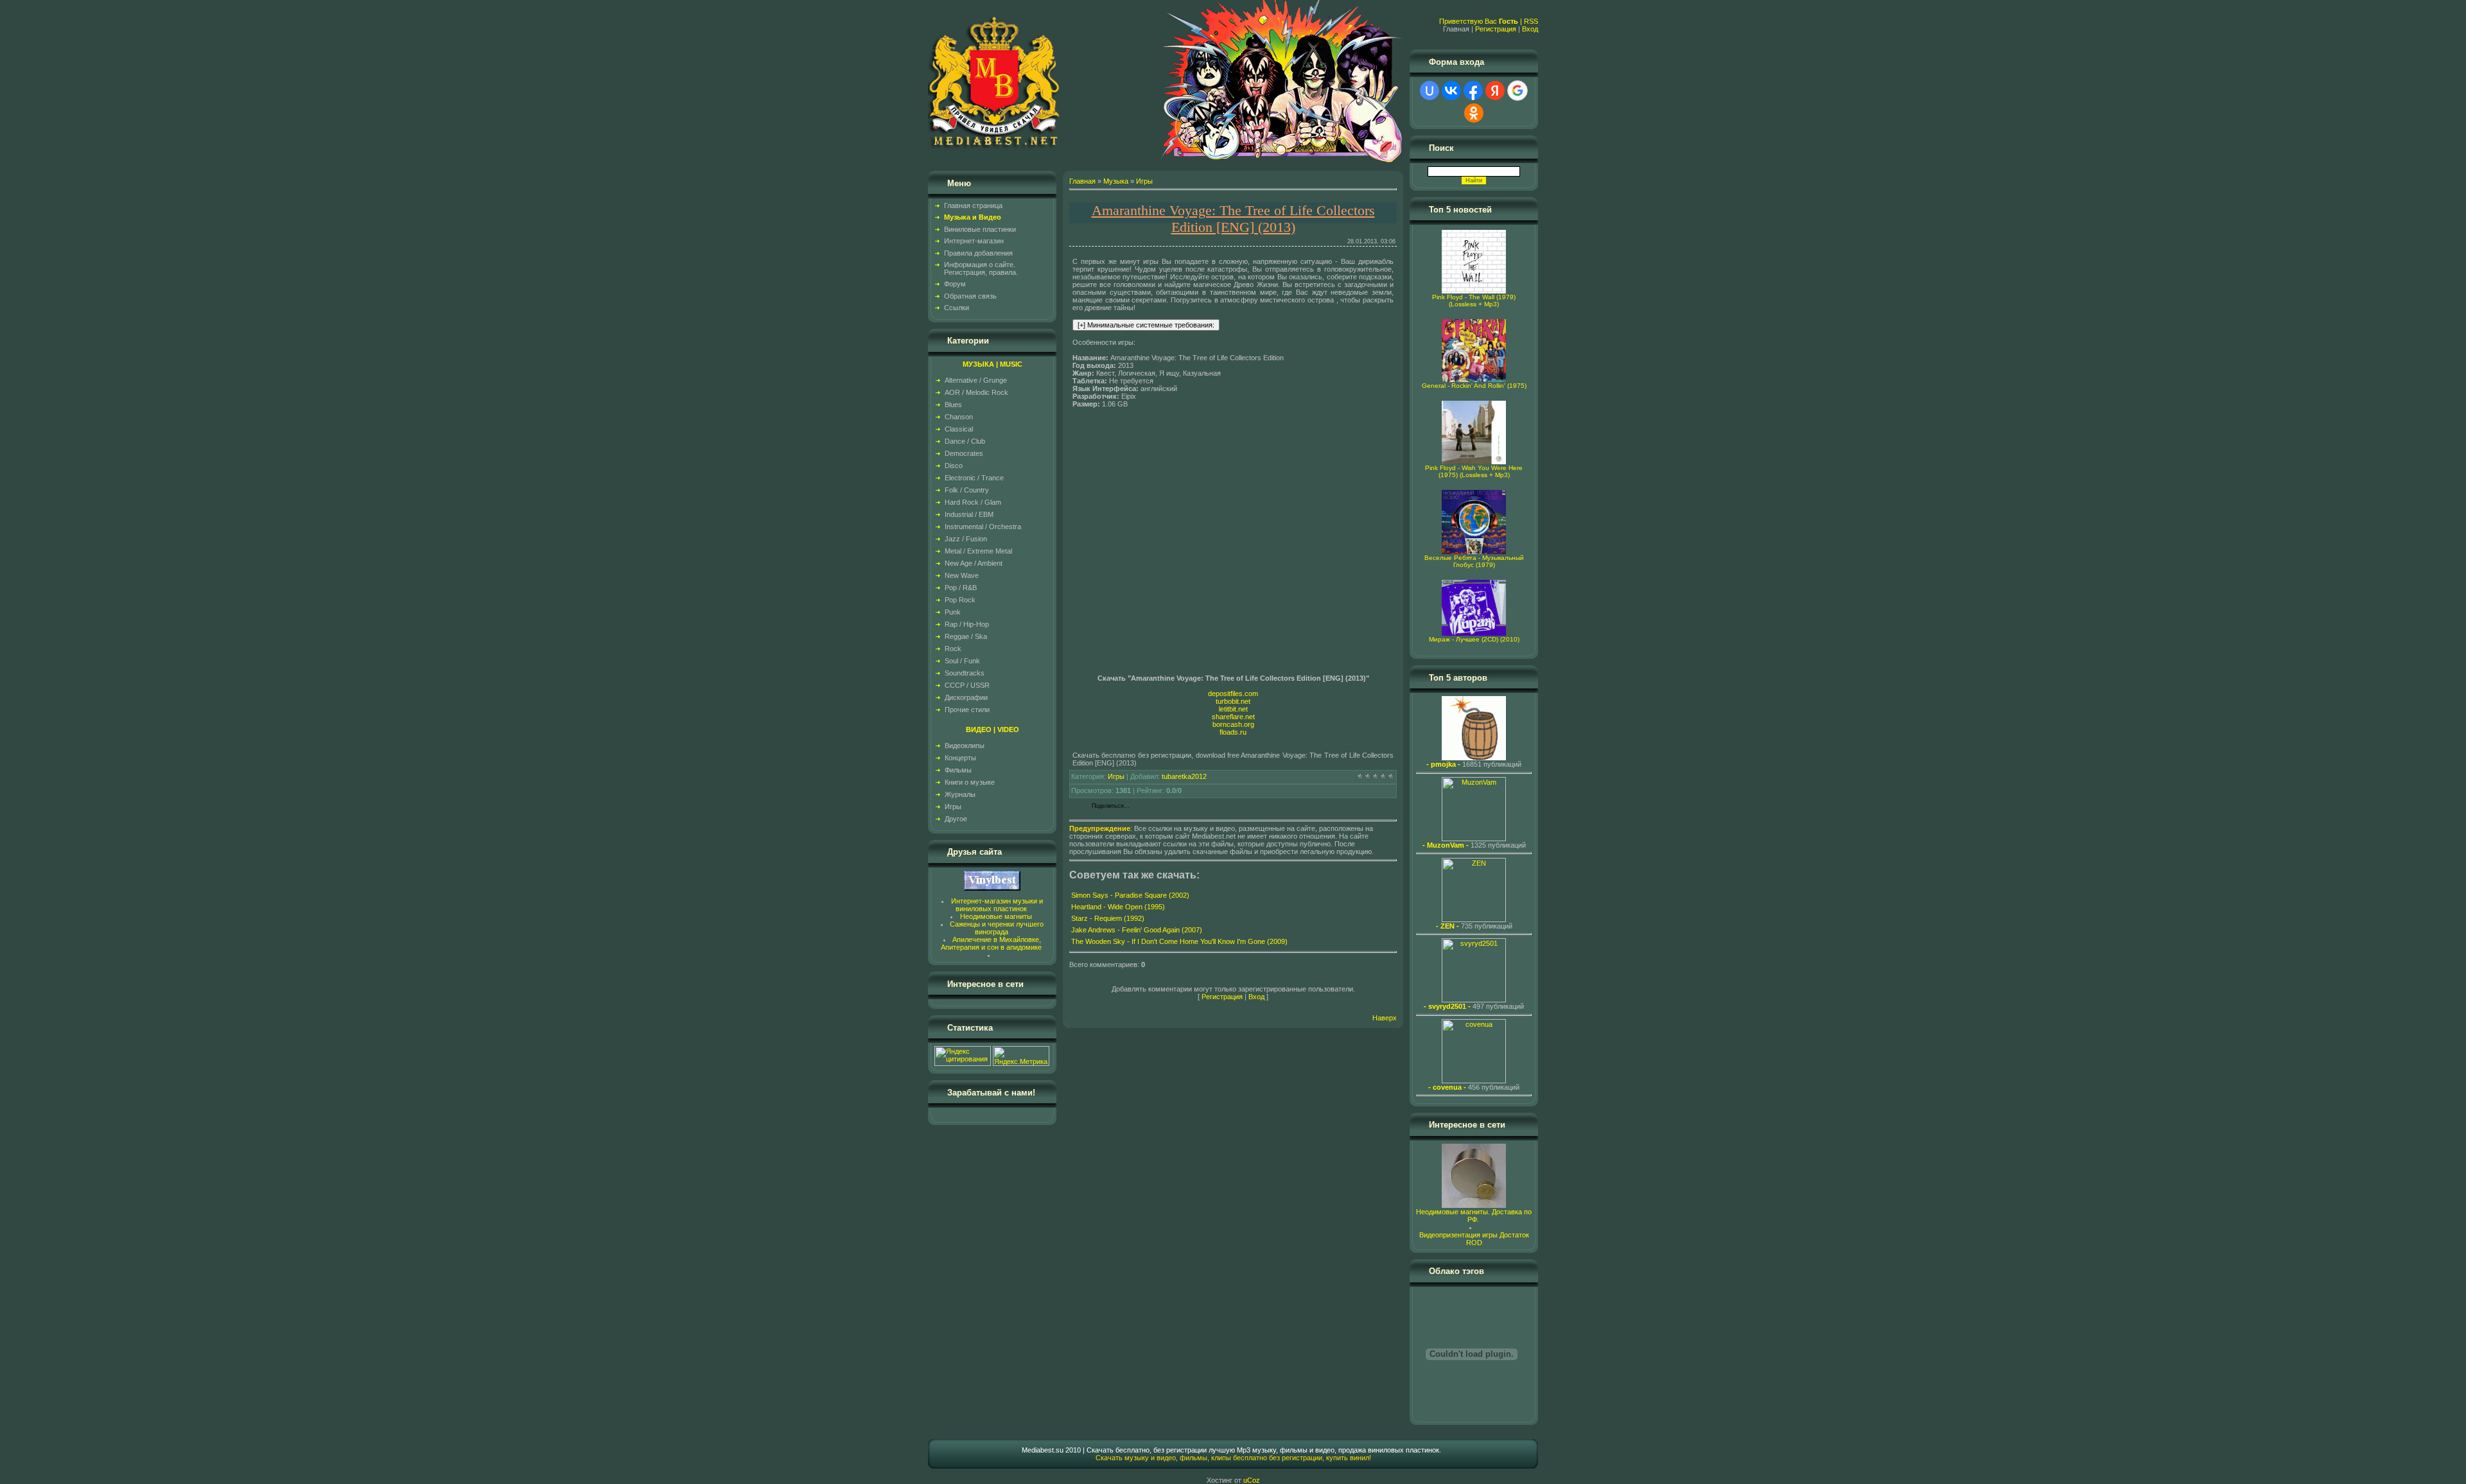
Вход (1530, 29)
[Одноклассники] (1170, 807)
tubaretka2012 (1184, 776)
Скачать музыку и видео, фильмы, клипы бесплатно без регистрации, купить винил (1232, 1458)
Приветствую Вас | (1482, 21)
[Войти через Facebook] (1473, 91)
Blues (953, 405)
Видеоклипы (965, 746)
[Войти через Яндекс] (1495, 91)
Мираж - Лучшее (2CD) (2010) (1474, 639)
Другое (956, 819)
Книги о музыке (970, 782)
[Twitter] (1156, 807)
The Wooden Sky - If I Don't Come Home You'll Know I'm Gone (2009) (1179, 941)
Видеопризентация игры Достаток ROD (1474, 1239)
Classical (959, 429)
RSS (1531, 21)
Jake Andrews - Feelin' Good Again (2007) (1137, 930)
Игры (953, 807)
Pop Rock (960, 600)
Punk (953, 612)
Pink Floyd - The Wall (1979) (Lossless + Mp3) (1474, 301)
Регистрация (1496, 29)
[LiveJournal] (1197, 807)
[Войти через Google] (1517, 91)
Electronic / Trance (974, 478)
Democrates (964, 453)
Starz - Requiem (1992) (1108, 918)
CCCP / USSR (967, 685)
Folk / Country (967, 490)
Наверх (1385, 1018)
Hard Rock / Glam (973, 502)
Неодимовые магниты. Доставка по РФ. (1474, 1216)
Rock (953, 649)
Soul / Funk (962, 661)
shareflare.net (1233, 717)
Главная (1082, 181)
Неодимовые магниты (996, 916)
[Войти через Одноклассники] (1474, 113)
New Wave (962, 575)
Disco (954, 466)
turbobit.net (1233, 701)
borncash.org (1233, 724)
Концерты (960, 758)
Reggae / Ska (966, 636)
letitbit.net (1233, 709)
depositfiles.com (1233, 694)
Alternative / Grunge (976, 380)
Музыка (1116, 181)
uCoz (1252, 1480)
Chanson (959, 417)
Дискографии (966, 697)
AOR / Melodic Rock (976, 392)
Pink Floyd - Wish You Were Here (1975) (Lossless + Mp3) (1474, 471)
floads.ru (1233, 732)
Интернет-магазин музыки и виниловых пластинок (997, 905)
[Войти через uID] (1430, 91)
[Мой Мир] (1183, 807)
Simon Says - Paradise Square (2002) (1130, 895)
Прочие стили (967, 710)
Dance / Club (965, 441)
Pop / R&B (961, 588)
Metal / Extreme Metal (978, 551)
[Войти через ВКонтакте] (1451, 91)
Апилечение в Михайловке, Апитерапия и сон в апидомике (991, 943)
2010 (1073, 1450)
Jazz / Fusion (966, 539)
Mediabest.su (1043, 1450)
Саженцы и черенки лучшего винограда (997, 928)
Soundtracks (965, 673)
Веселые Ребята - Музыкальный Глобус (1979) (1474, 561)
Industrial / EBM (969, 514)
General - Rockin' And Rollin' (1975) (1474, 386)
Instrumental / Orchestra (983, 527)
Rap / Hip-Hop (967, 624)
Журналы (960, 794)
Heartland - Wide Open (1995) (1118, 907)
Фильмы (958, 770)
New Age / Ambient (974, 563)
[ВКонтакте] (1143, 807)
